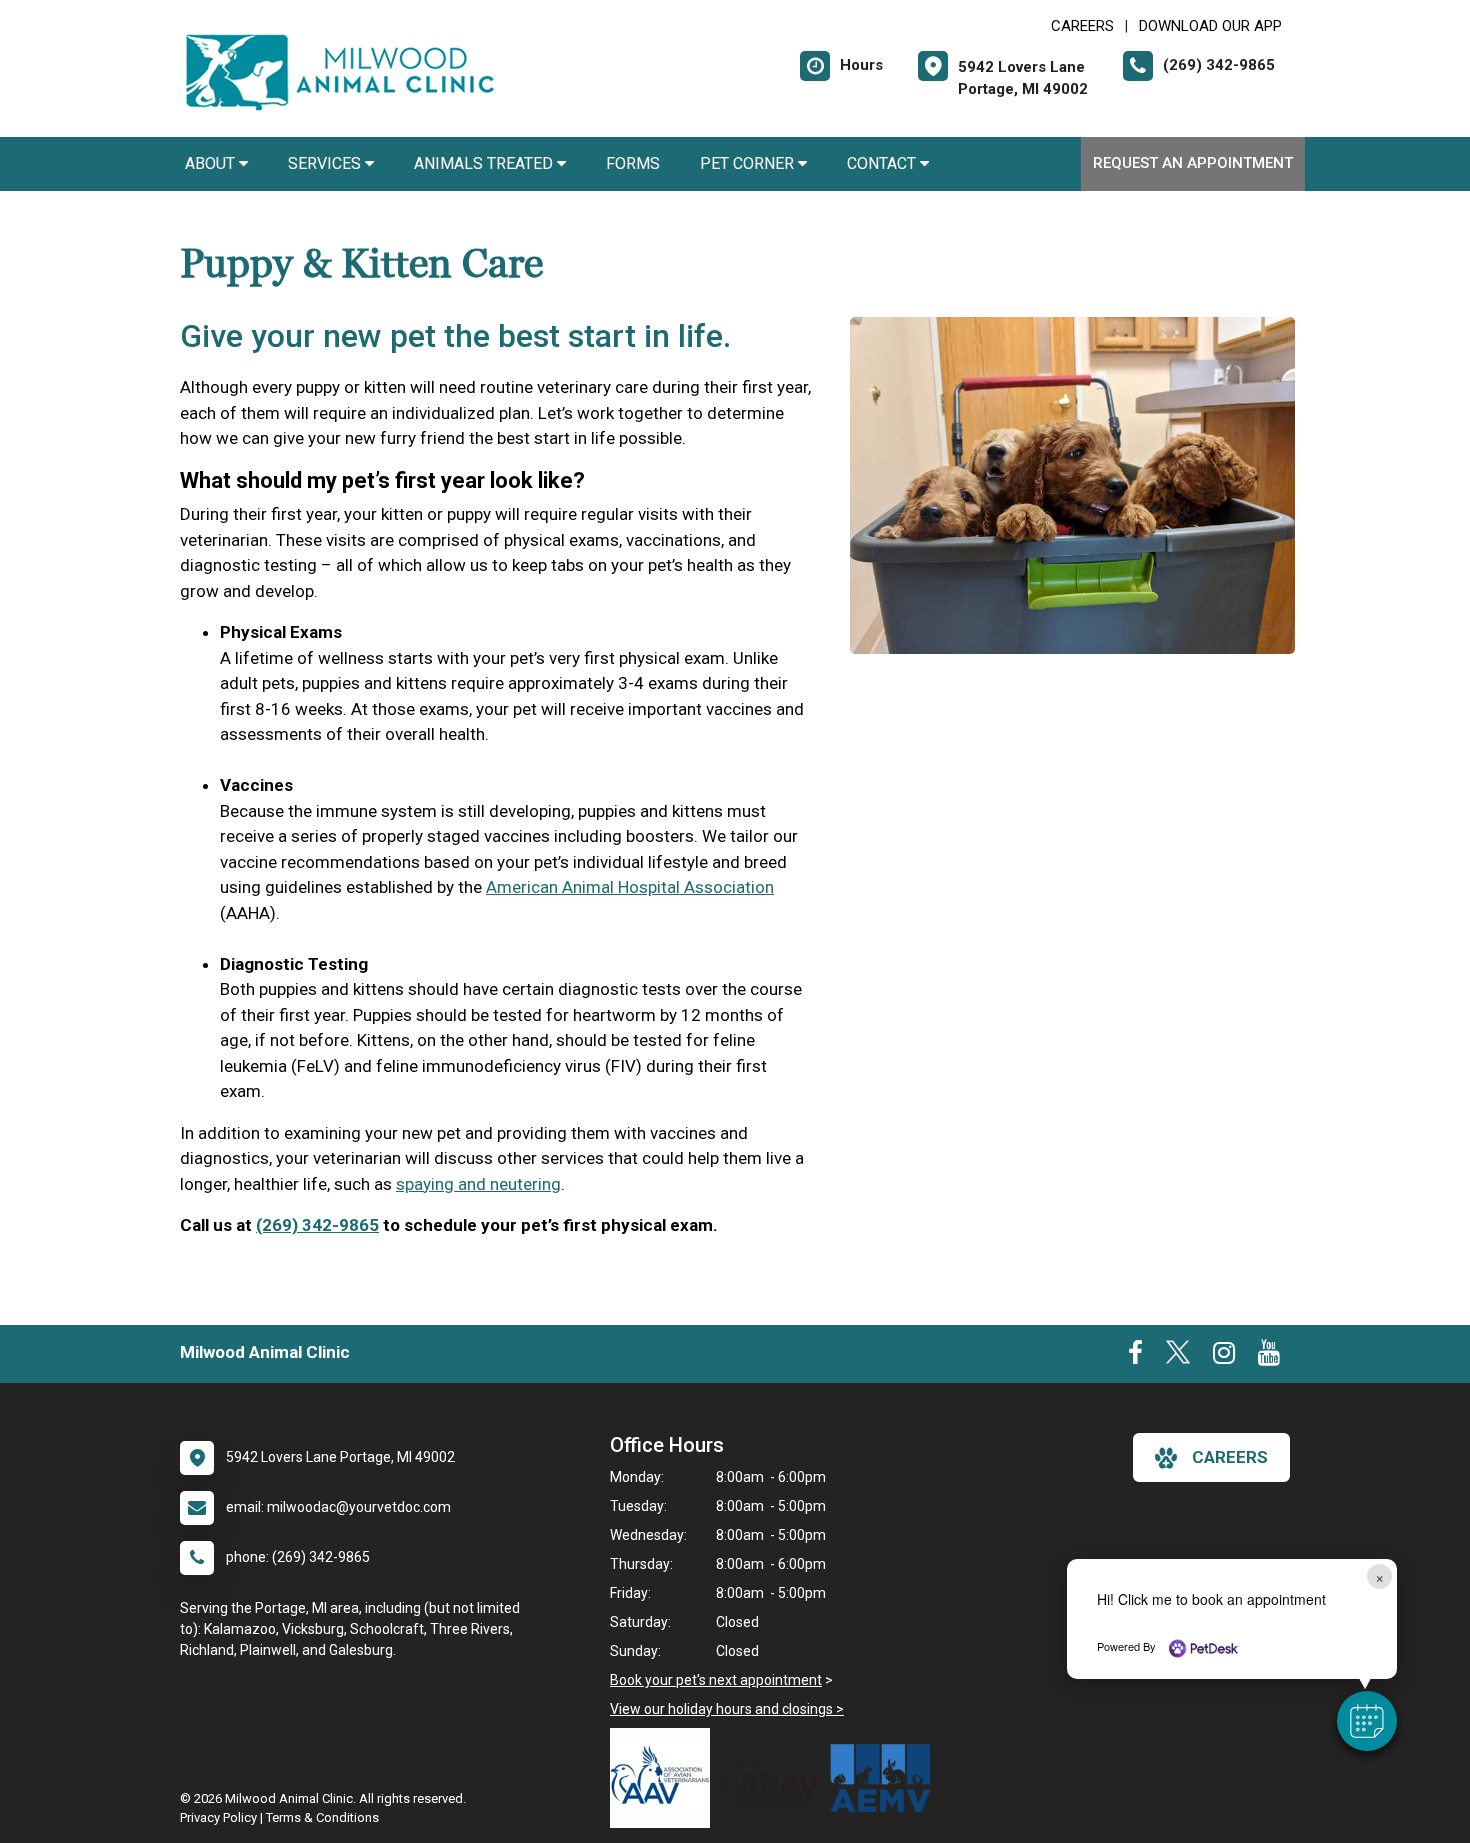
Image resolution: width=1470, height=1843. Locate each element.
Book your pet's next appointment (716, 1680)
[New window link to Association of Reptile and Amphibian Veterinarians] (775, 1778)
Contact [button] (883, 163)
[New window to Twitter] (1178, 1357)
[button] (1367, 1721)
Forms (633, 163)
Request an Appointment (1193, 163)
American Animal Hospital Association (630, 887)
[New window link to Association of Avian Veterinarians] (665, 1778)
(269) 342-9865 (317, 1225)
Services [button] (326, 163)
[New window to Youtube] (1269, 1357)
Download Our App (1210, 26)
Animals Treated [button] (485, 163)
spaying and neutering (478, 1184)
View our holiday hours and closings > (727, 1709)
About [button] (212, 163)
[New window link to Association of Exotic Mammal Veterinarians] (885, 1778)
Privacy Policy (218, 1817)
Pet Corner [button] (749, 163)
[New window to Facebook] (1135, 1357)
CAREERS (1082, 26)
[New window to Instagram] (1224, 1357)
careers (1230, 1457)
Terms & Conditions (322, 1817)
